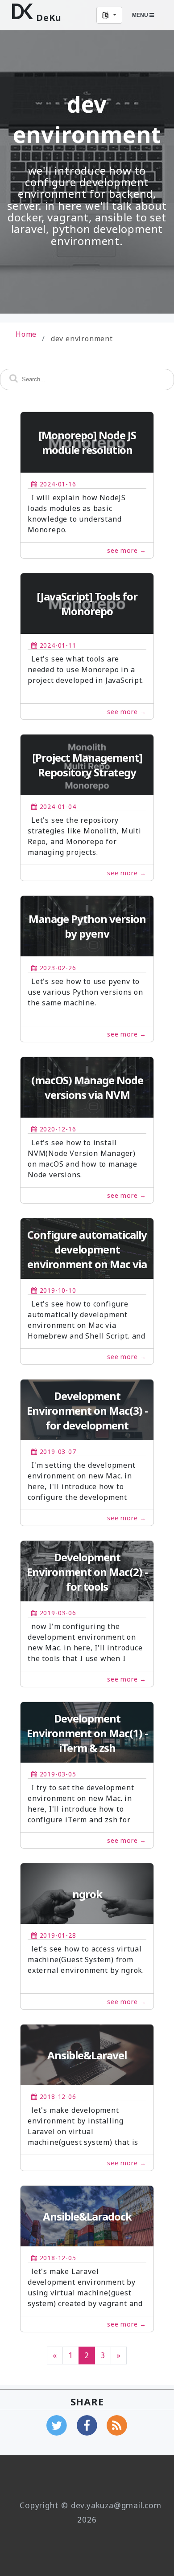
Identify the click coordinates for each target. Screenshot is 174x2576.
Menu (141, 15)
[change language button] (109, 15)
